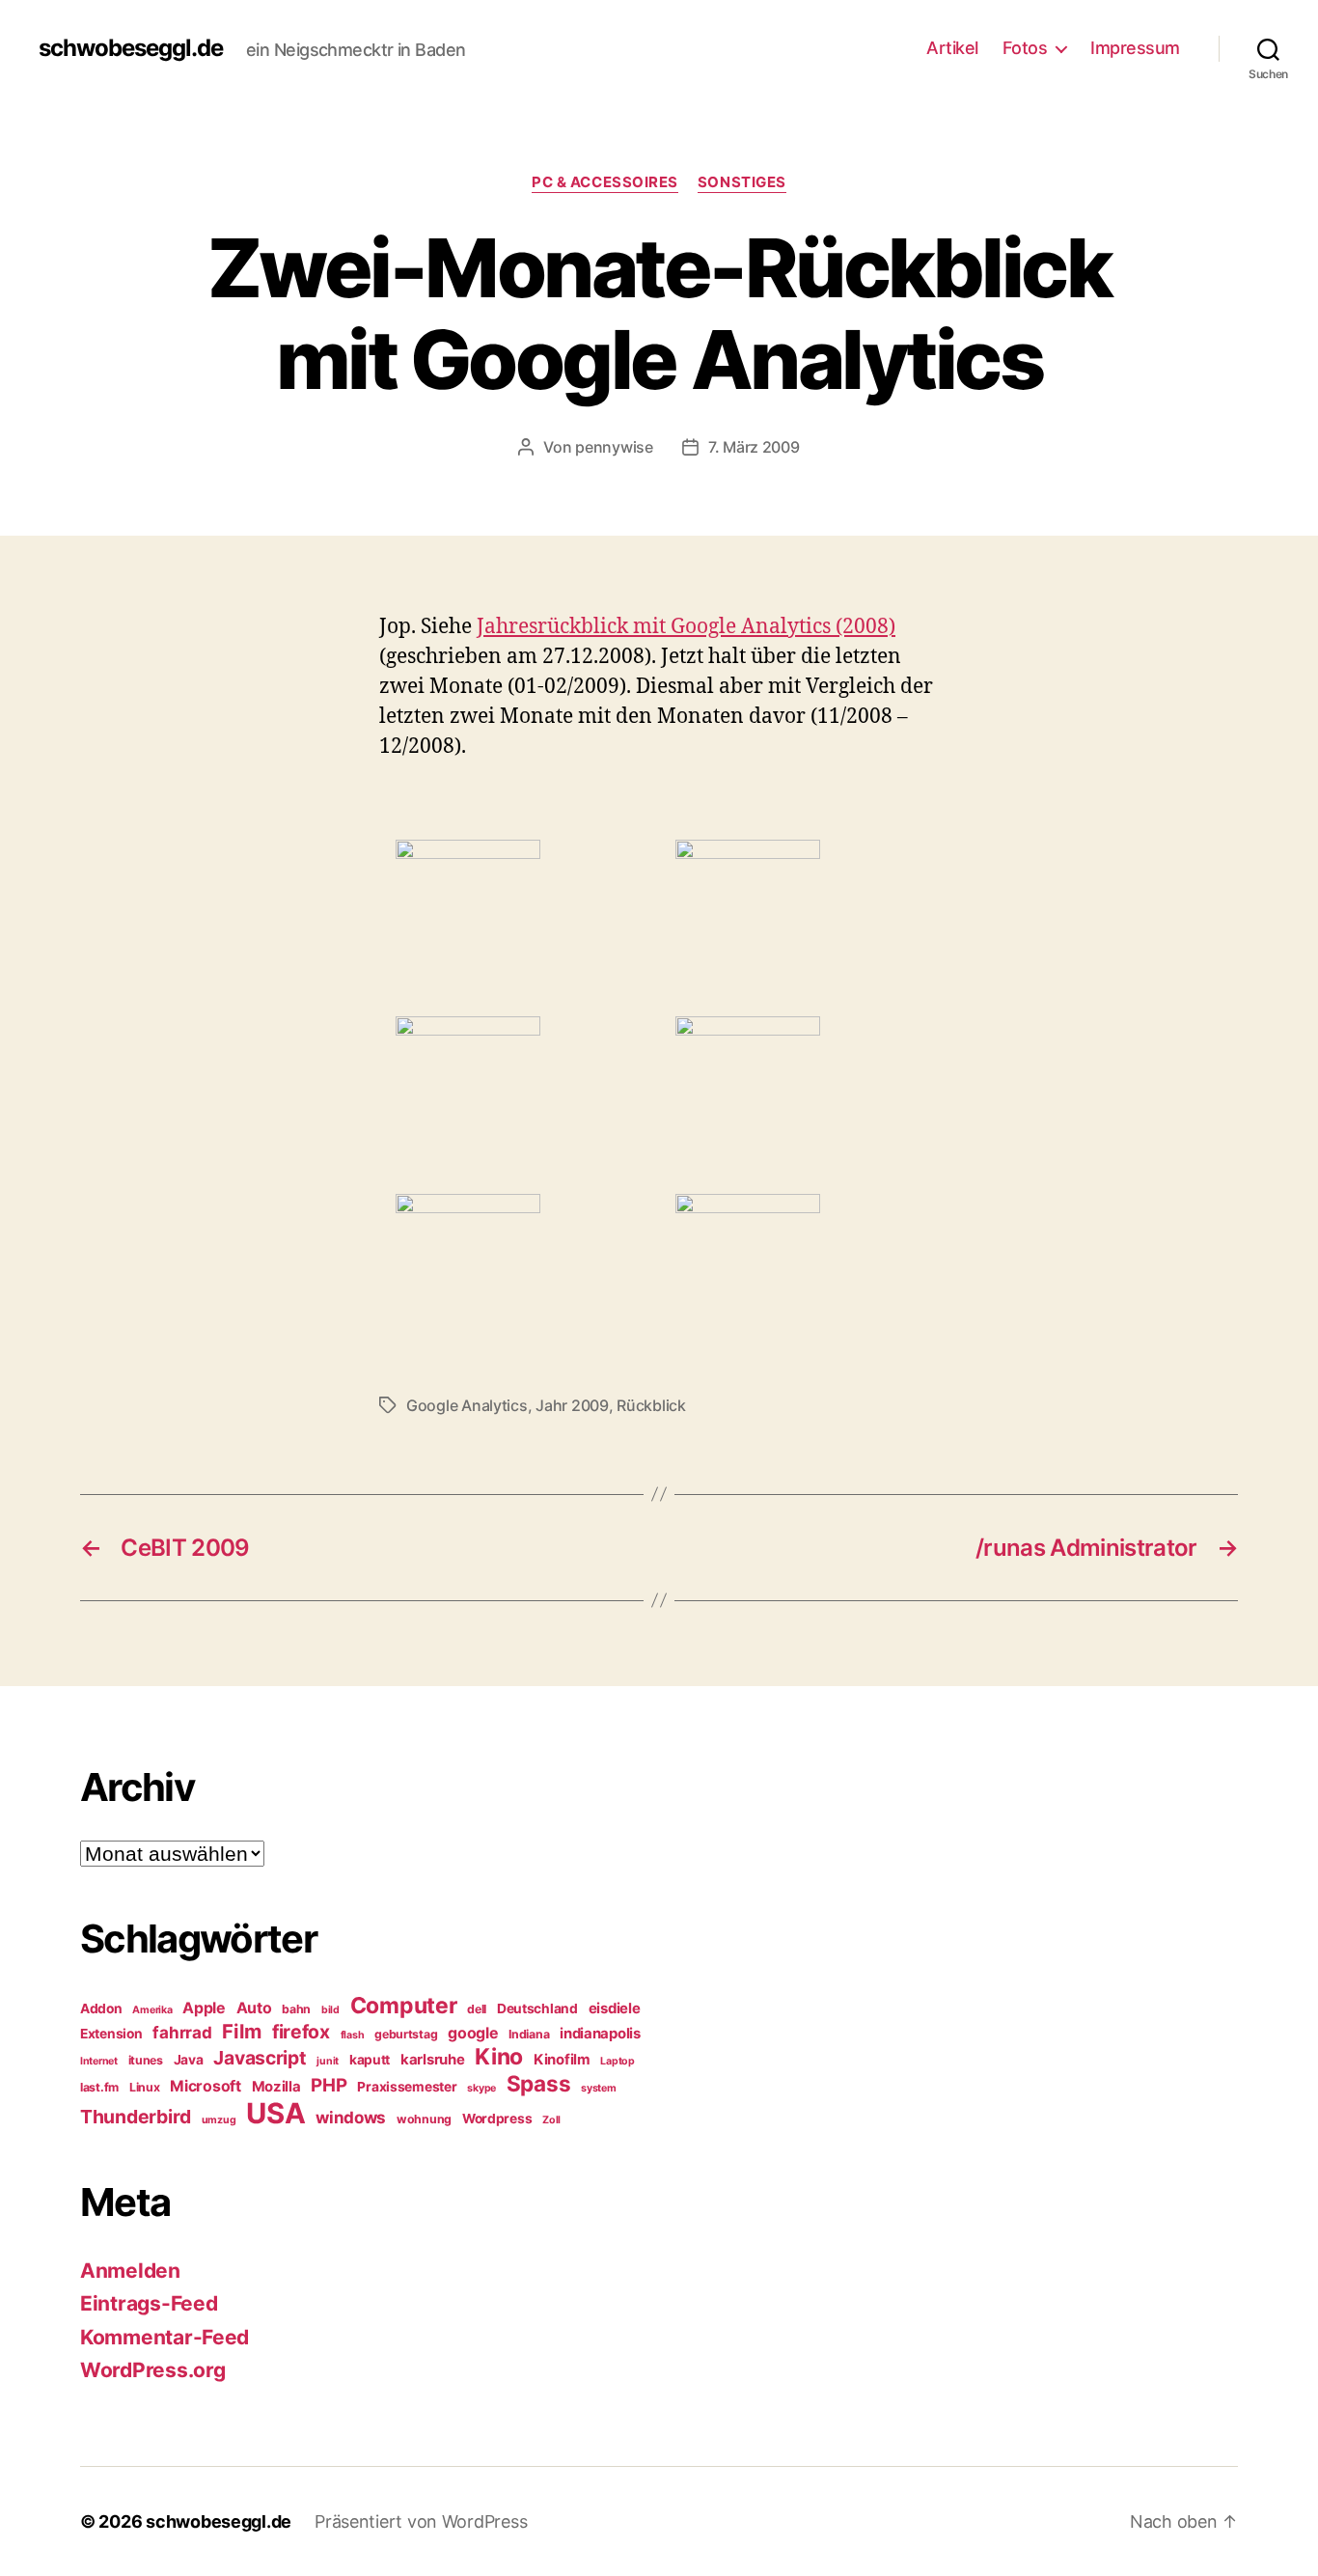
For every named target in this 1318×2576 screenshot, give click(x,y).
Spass (539, 2083)
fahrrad (182, 2033)
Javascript (260, 2058)
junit (328, 2061)
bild (330, 2010)
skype (481, 2088)
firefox (301, 2032)
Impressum (1135, 48)
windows (351, 2118)
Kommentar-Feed (165, 2337)
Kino (499, 2057)
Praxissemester (407, 2087)
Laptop (617, 2061)
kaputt (370, 2060)
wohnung (424, 2119)
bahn (296, 2009)
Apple (204, 2008)
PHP (329, 2085)
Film (242, 2031)
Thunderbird (136, 2117)
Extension (111, 2034)
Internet (99, 2061)
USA (275, 2113)
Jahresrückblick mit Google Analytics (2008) (686, 627)
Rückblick (651, 1405)
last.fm (99, 2087)
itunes (146, 2060)
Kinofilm (562, 2060)
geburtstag (406, 2034)
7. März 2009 (754, 447)
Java (189, 2060)
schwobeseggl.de (131, 48)
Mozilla (276, 2087)
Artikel (952, 48)
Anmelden (130, 2271)
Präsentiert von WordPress (421, 2521)
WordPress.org (153, 2370)
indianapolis (600, 2034)
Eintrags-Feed (149, 2303)
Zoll (551, 2120)
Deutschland (537, 2008)
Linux (145, 2087)
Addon (101, 2008)
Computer (404, 2006)
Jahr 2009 (572, 1405)
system (598, 2088)
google (473, 2033)
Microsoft (206, 2086)
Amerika (152, 2010)
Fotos (1025, 48)
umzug (219, 2120)
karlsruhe (433, 2060)
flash (353, 2035)
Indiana (529, 2034)
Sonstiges (742, 182)
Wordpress (497, 2119)
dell (477, 2009)
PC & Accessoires (605, 182)
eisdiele (615, 2008)
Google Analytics (467, 1405)
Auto (254, 2008)
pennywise (614, 447)
